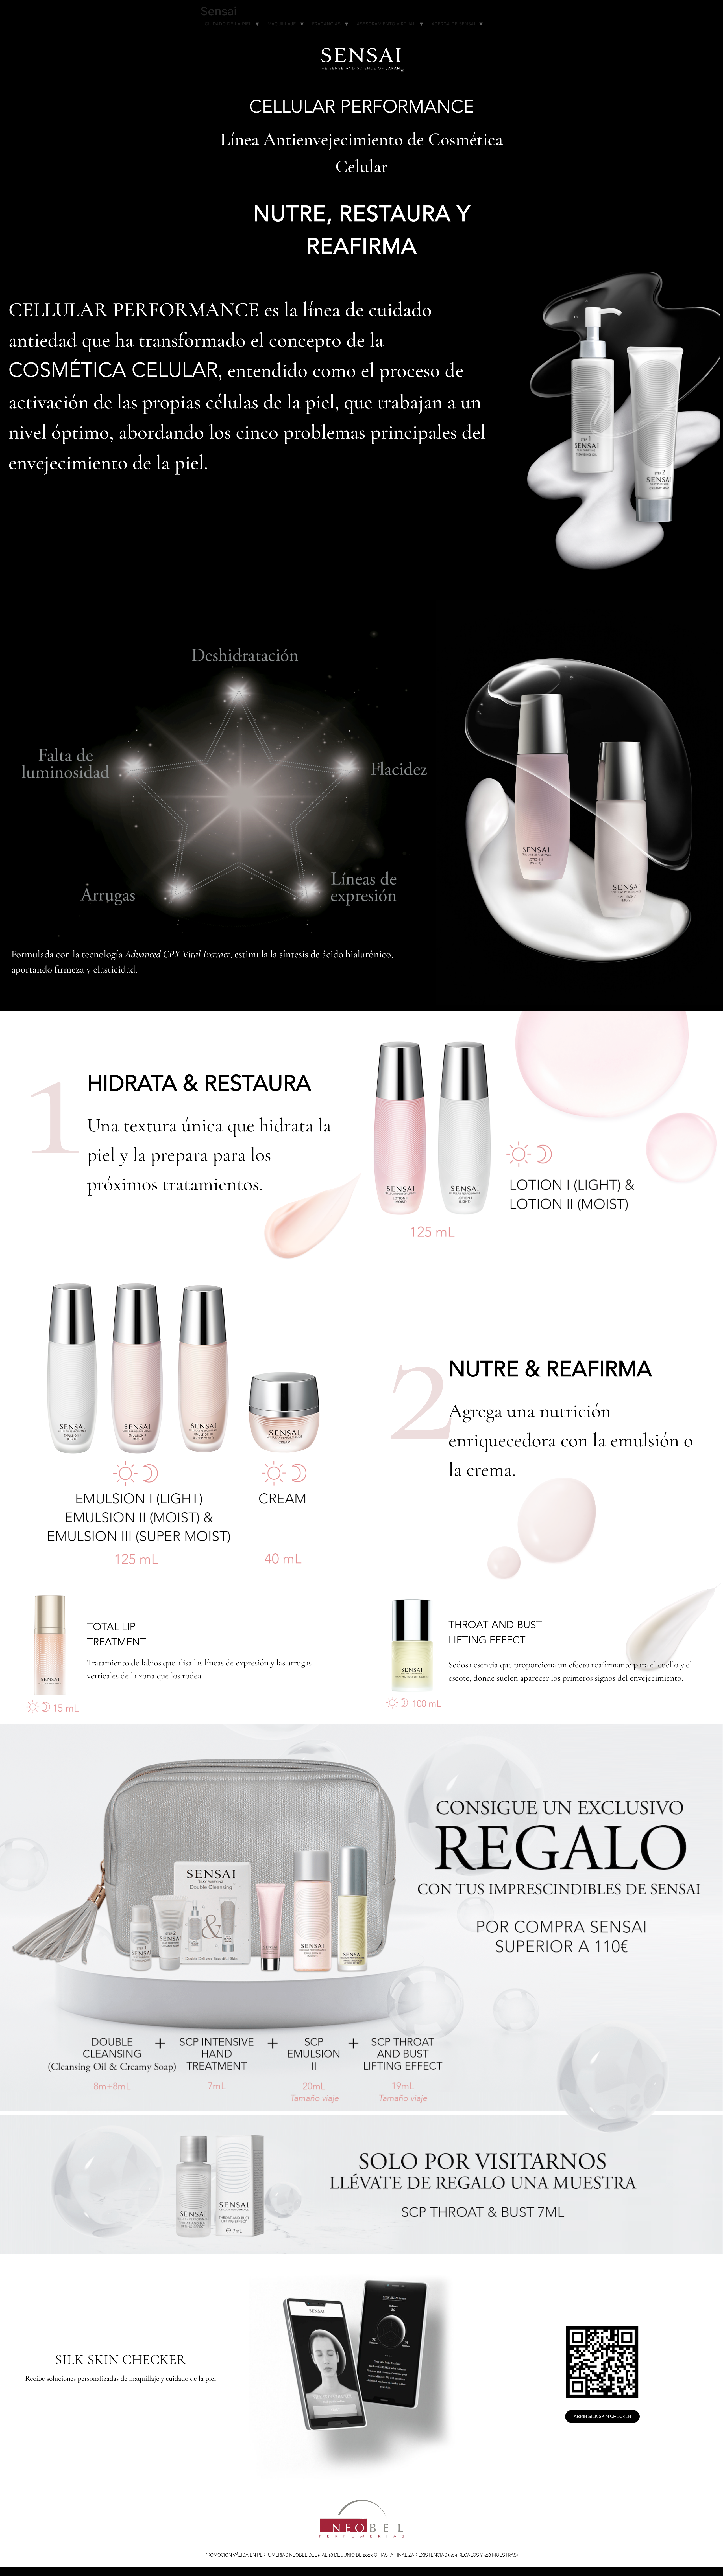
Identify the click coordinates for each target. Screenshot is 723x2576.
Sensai (219, 11)
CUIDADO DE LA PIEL (228, 24)
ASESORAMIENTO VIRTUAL (386, 24)
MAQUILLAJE (282, 24)
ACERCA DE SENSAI (453, 24)
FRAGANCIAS (326, 24)
